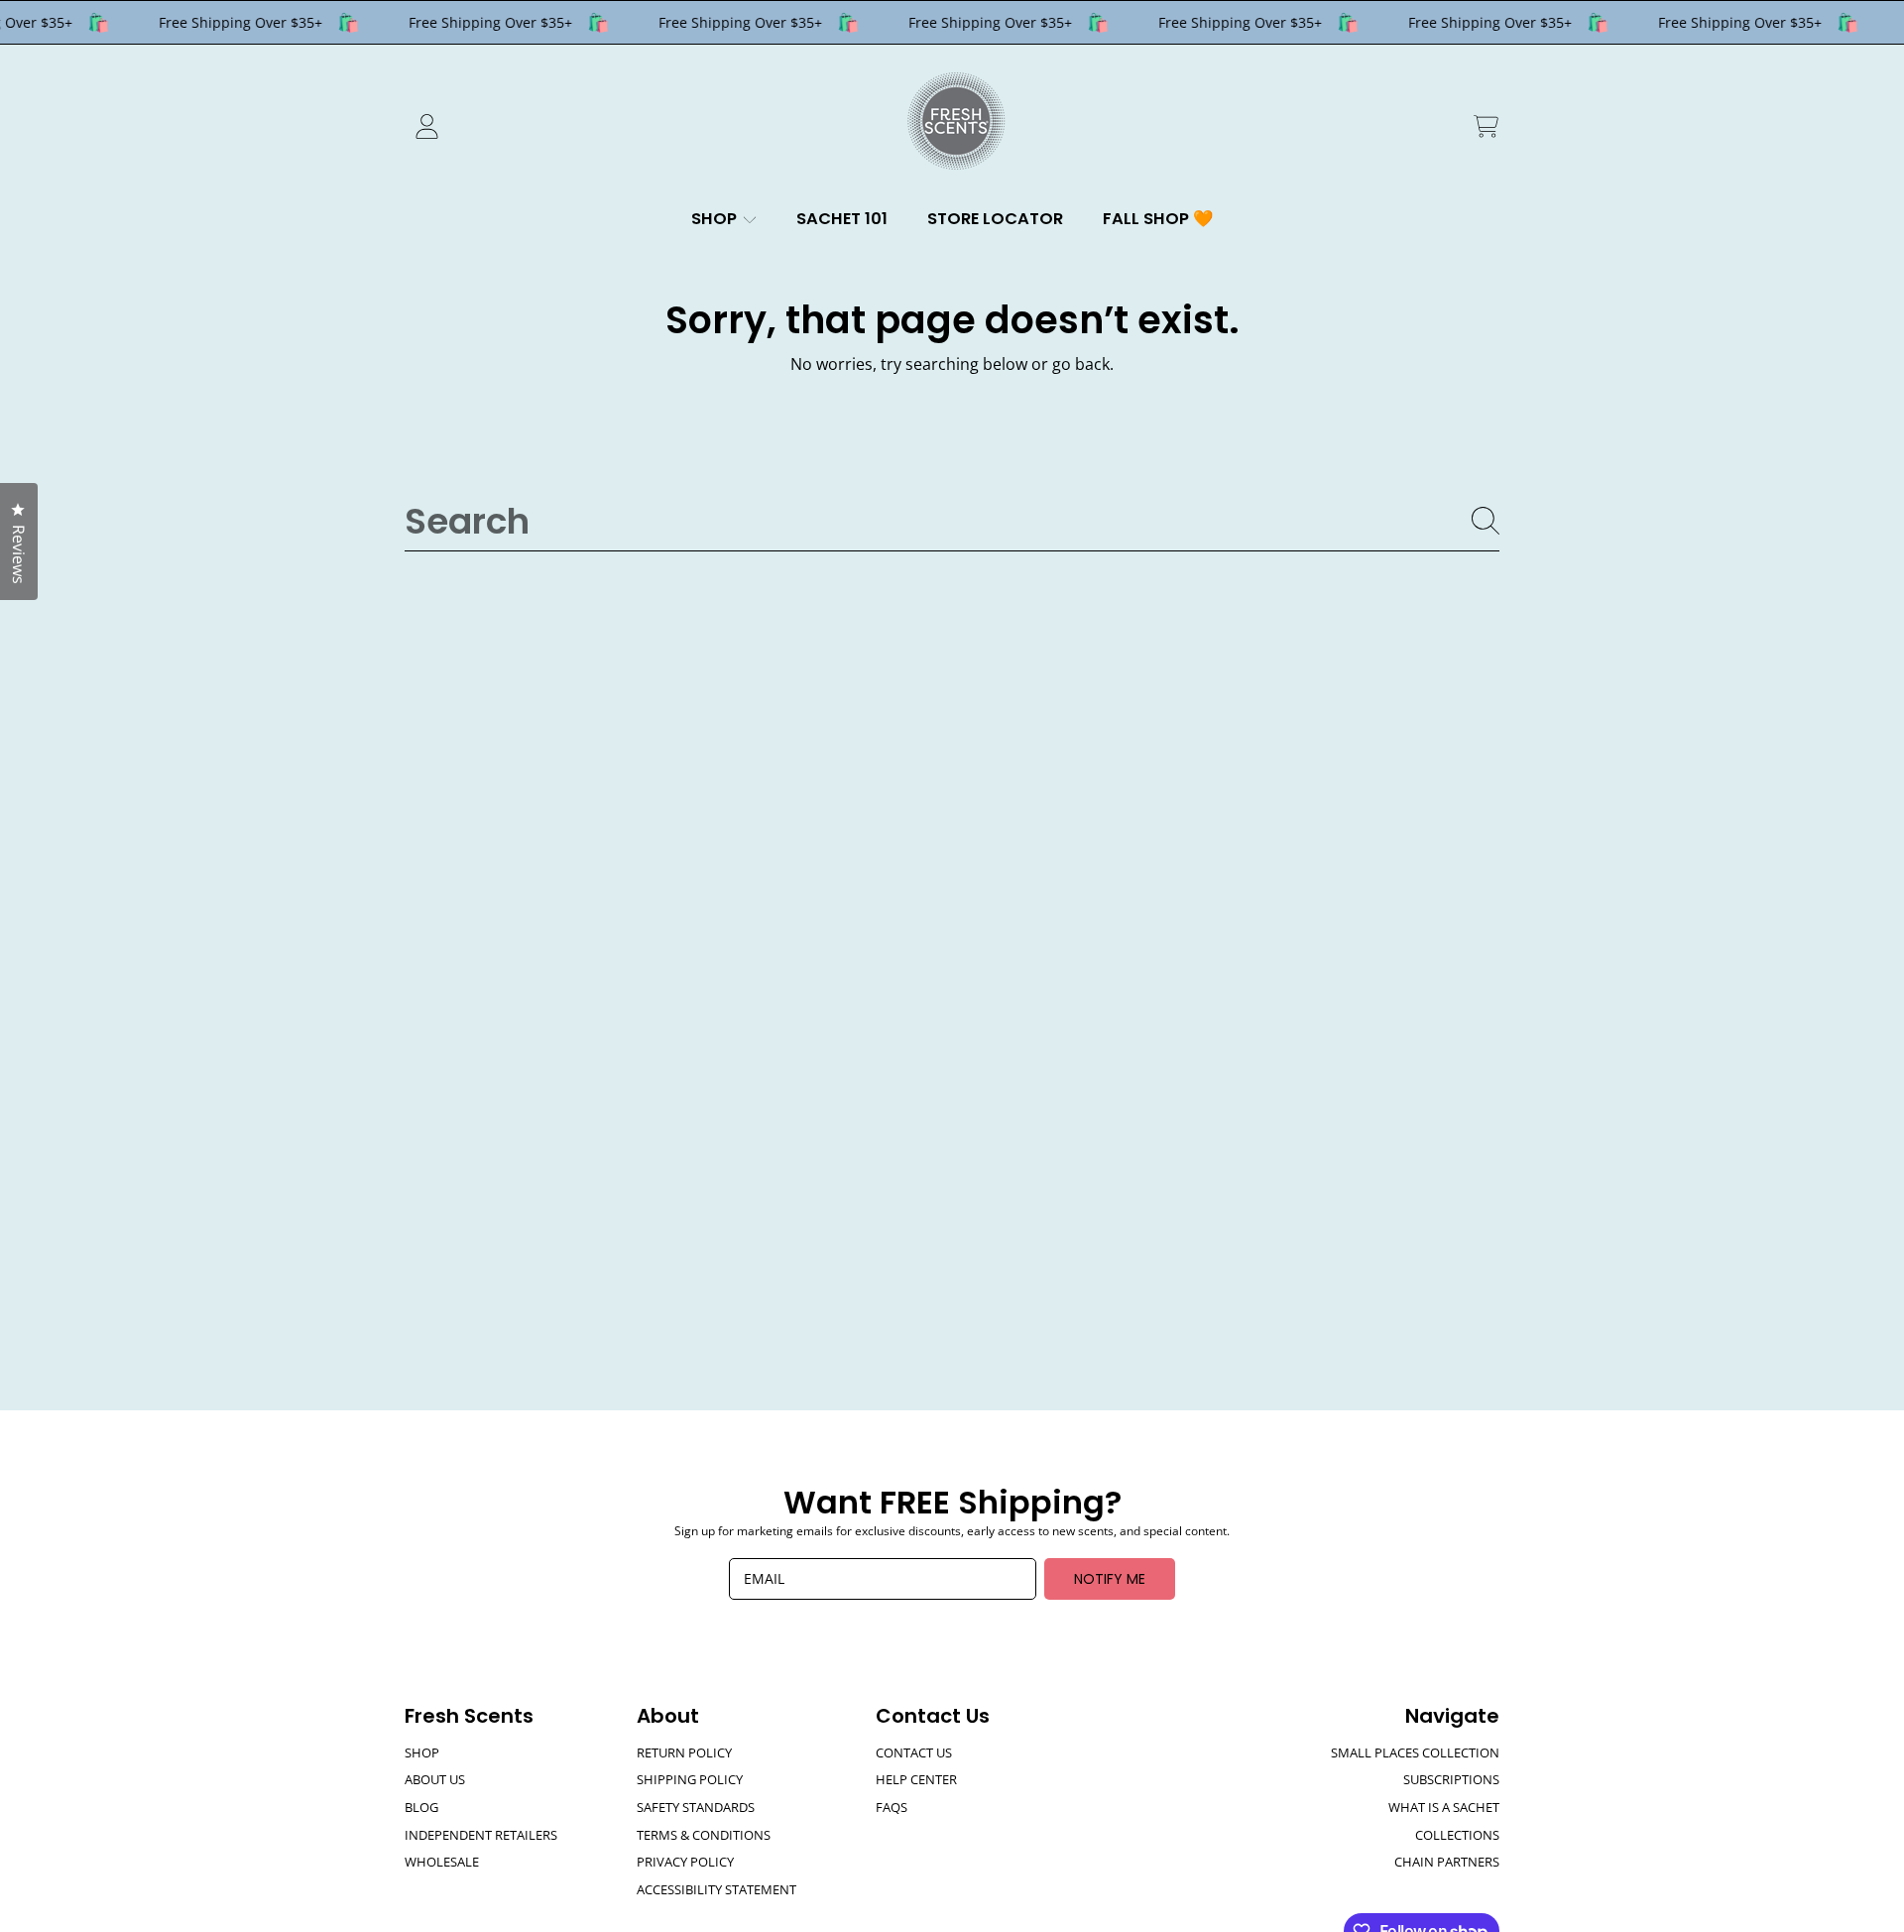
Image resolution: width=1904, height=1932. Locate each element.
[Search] (1486, 521)
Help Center (916, 1779)
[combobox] (952, 521)
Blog (421, 1807)
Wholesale (442, 1862)
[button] (1486, 127)
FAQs (892, 1807)
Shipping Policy (690, 1779)
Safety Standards (696, 1807)
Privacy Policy (685, 1862)
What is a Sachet (1444, 1807)
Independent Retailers (481, 1835)
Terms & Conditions (704, 1835)
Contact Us (914, 1752)
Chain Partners (1447, 1862)
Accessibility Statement (716, 1889)
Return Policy (684, 1752)
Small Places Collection (1415, 1752)
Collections (1457, 1835)
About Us (435, 1779)
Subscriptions (1451, 1779)
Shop (716, 219)
